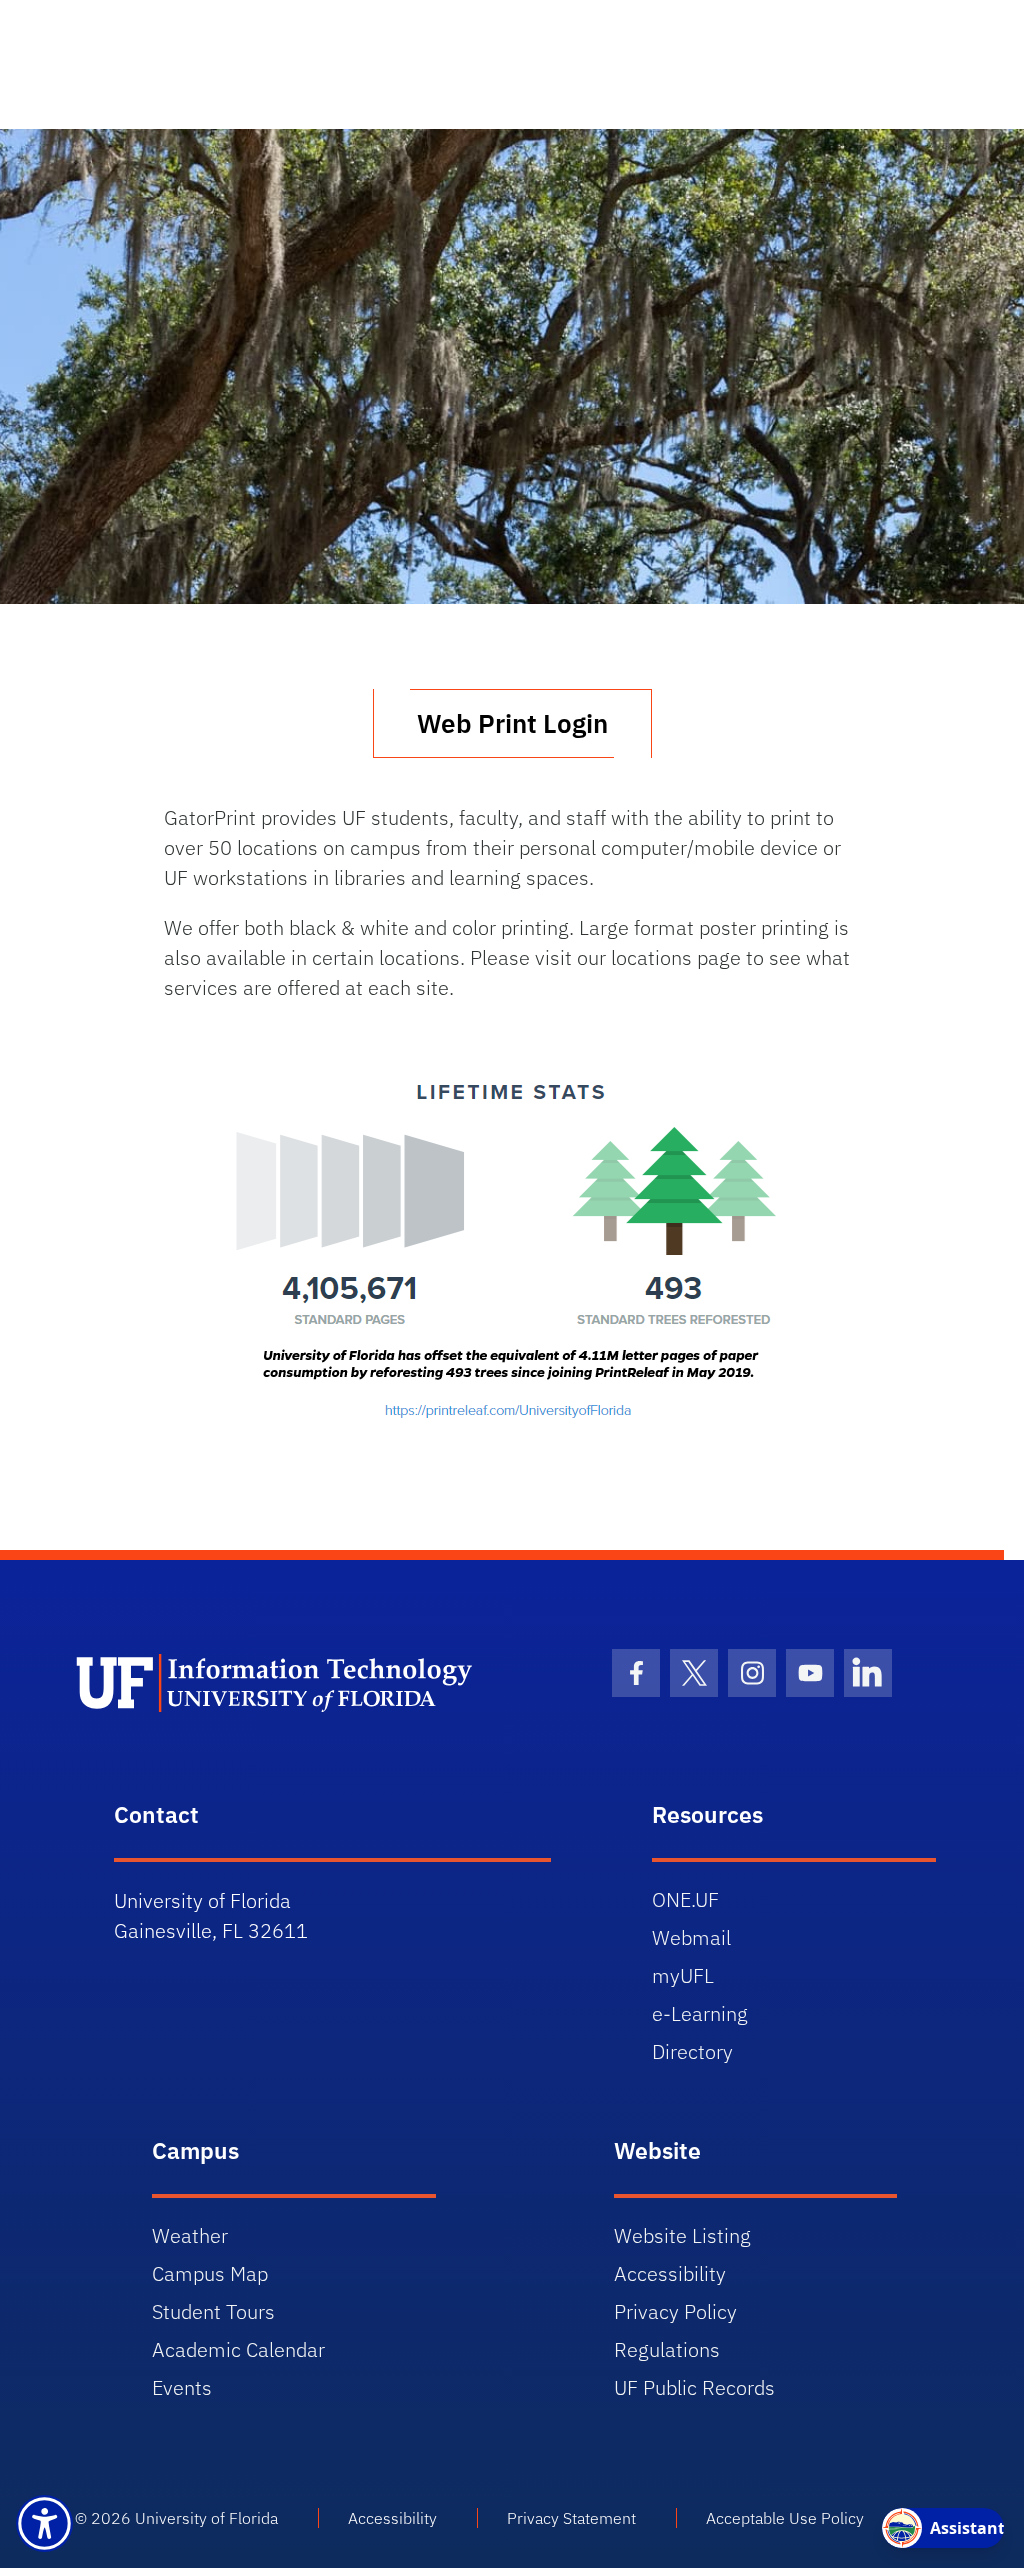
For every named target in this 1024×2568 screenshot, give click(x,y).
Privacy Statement (571, 2518)
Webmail (691, 1937)
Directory (692, 2051)
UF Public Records (694, 2387)
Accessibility (670, 2273)
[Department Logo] (294, 1683)
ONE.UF (685, 1899)
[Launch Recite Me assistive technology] (44, 2523)
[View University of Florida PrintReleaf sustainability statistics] (512, 1251)
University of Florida (206, 2518)
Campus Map (210, 2273)
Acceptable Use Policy (785, 2518)
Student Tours (213, 2311)
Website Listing (682, 2235)
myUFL (683, 1975)
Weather (190, 2235)
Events (182, 2387)
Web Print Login (512, 723)
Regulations (667, 2349)
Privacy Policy (675, 2311)
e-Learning (700, 2013)
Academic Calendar (238, 2349)
